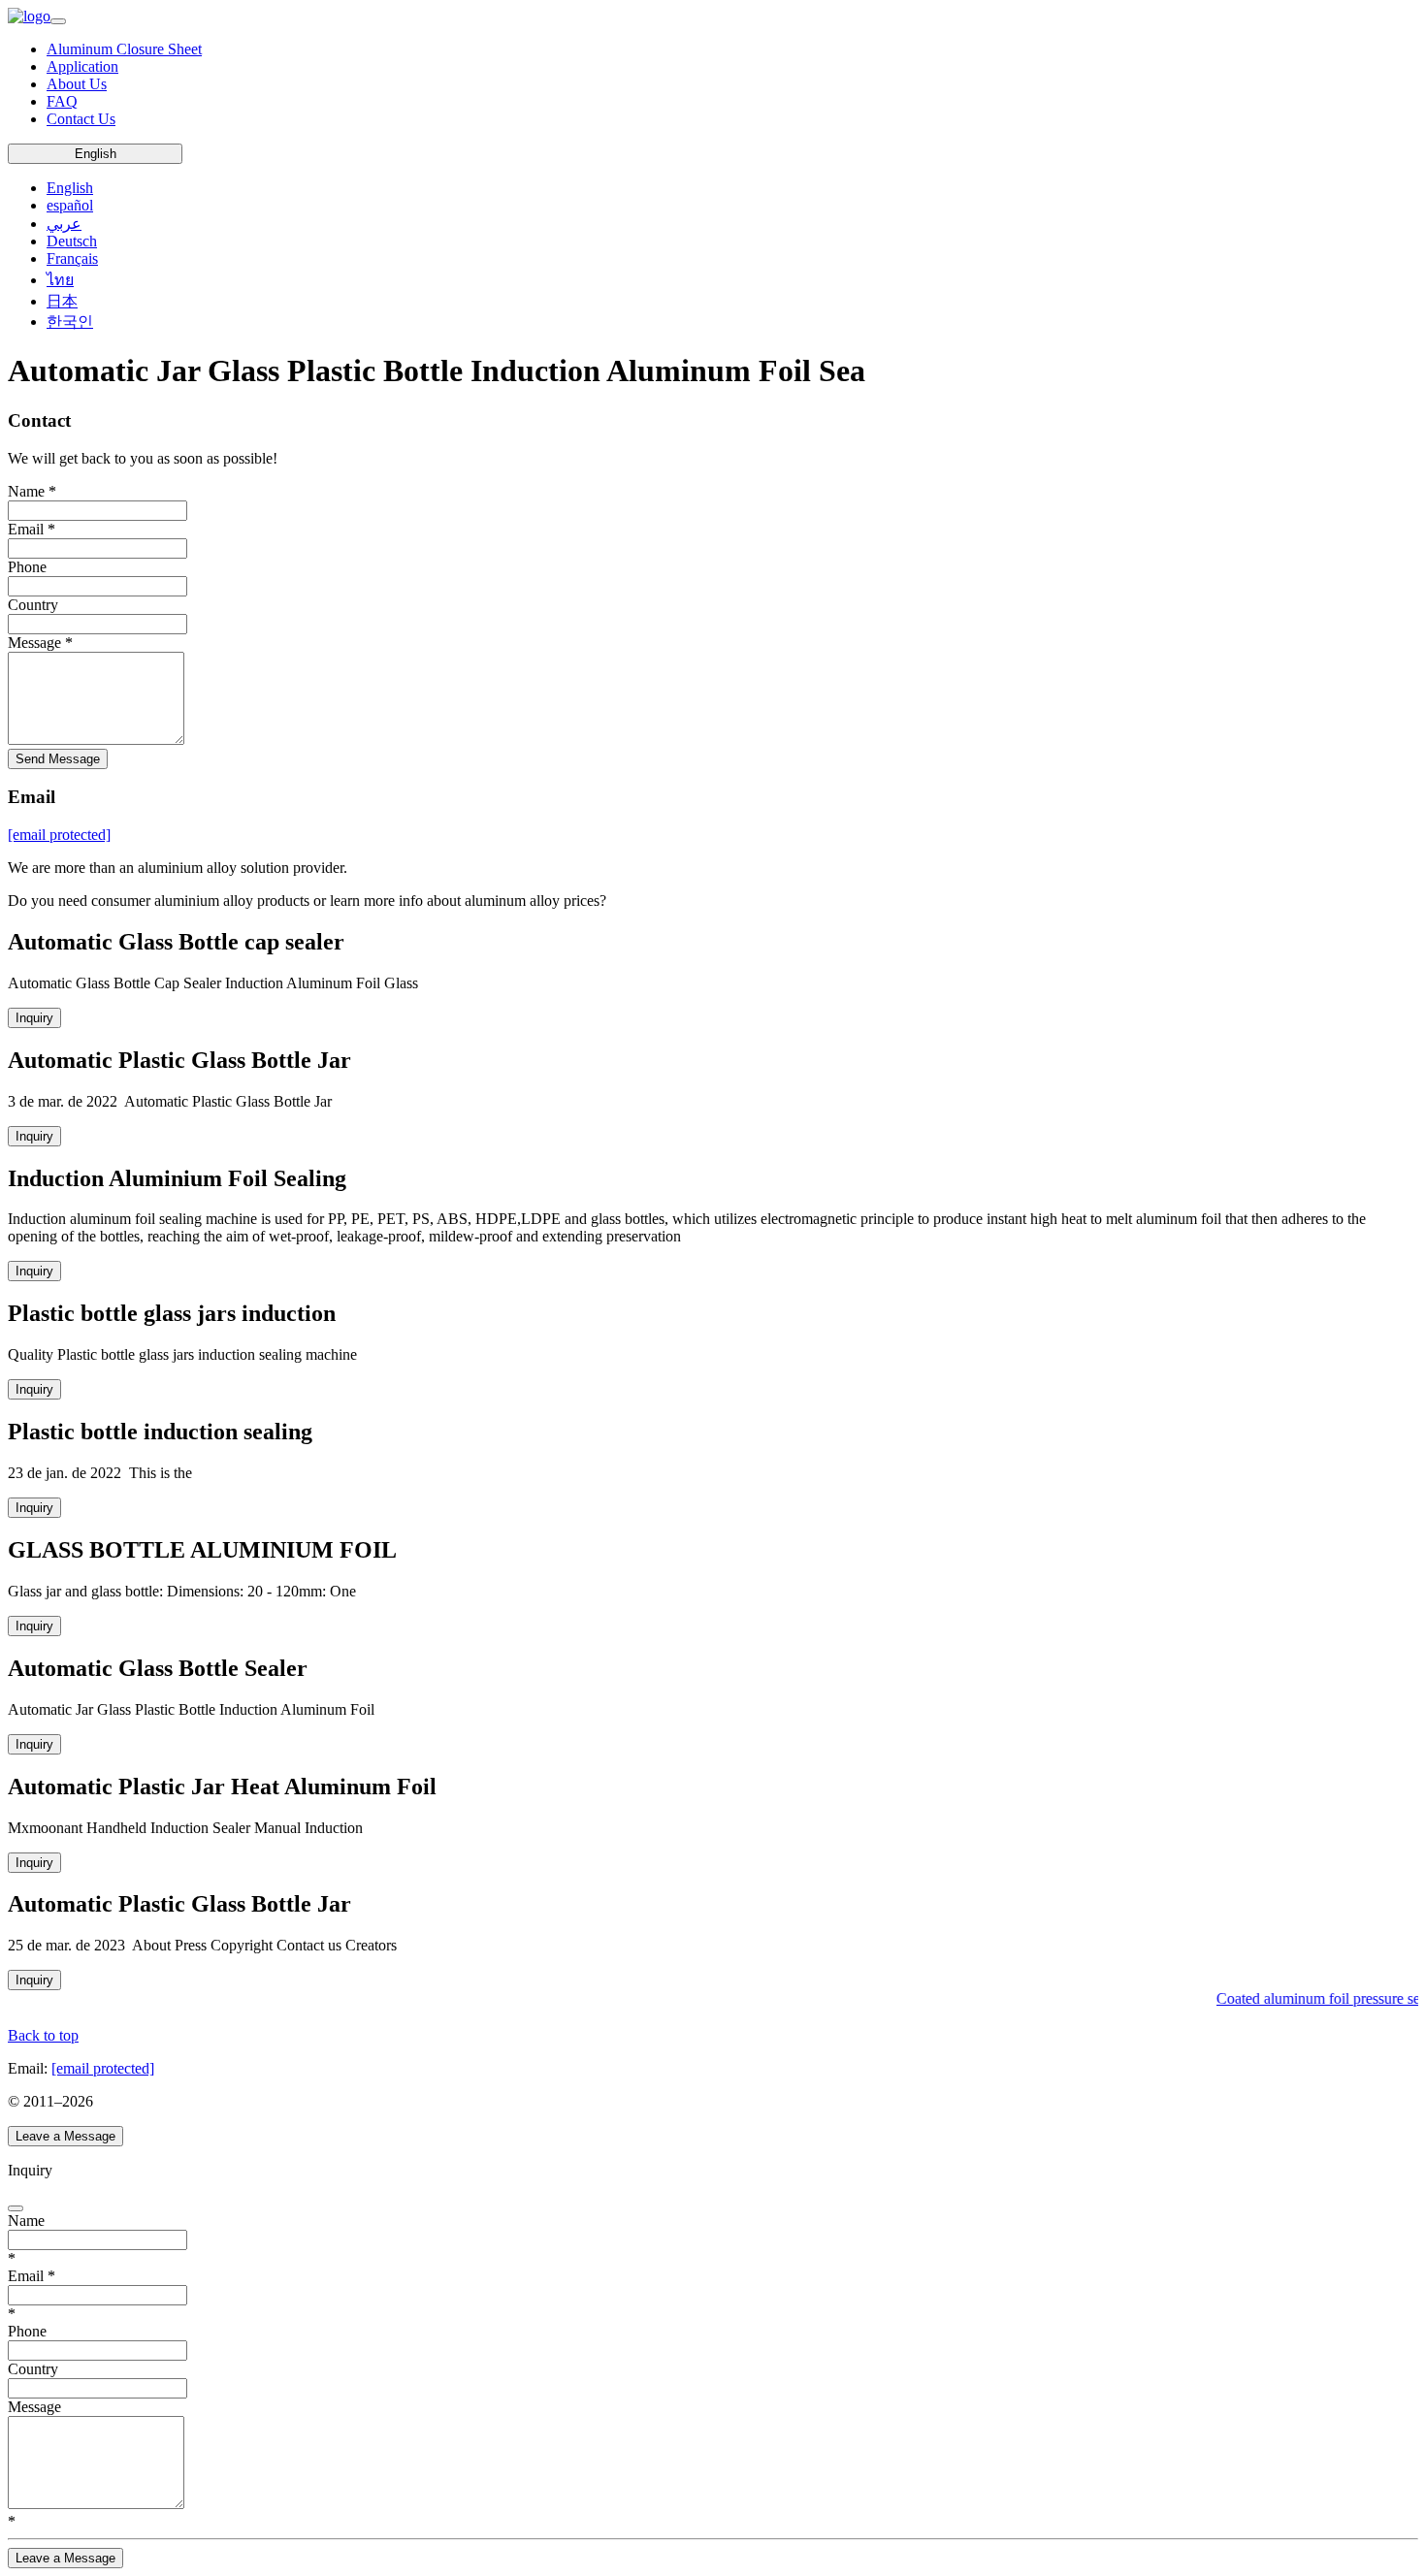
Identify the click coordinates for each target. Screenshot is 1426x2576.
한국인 (70, 322)
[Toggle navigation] (58, 21)
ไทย (60, 280)
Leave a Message (65, 2136)
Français (72, 258)
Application (82, 66)
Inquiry (34, 1018)
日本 (62, 301)
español (70, 205)
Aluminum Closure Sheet (124, 49)
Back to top (43, 2035)
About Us (77, 84)
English (96, 154)
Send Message (58, 759)
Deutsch (72, 241)
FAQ (62, 101)
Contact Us (81, 119)
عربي (64, 224)
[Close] (16, 2208)
